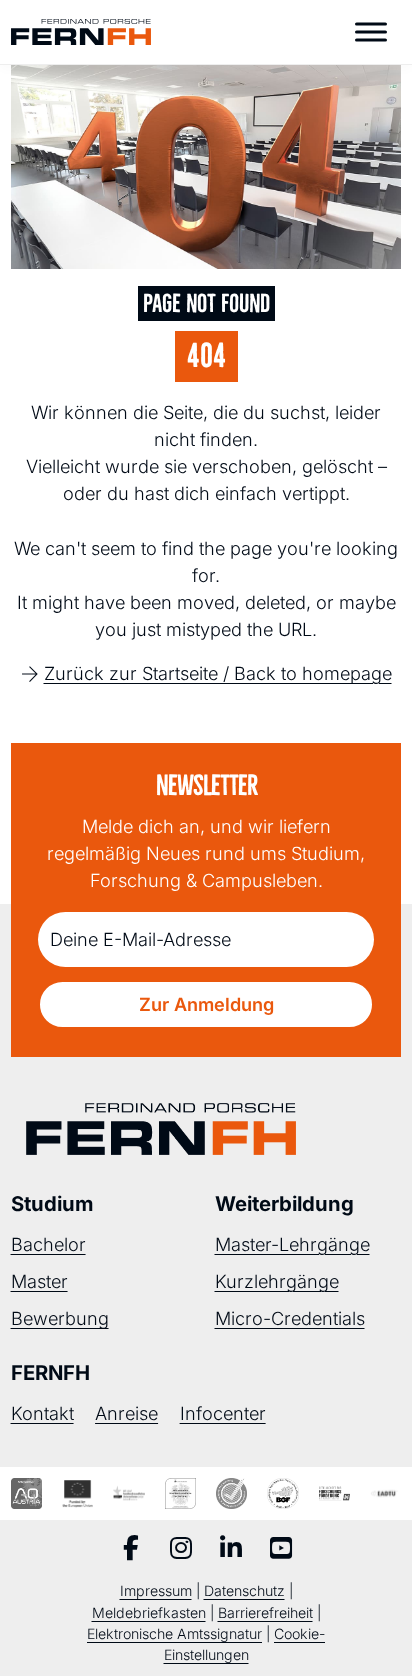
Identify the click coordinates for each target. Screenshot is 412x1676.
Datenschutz (244, 1590)
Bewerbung (60, 1318)
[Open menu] (371, 32)
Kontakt (42, 1413)
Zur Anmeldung (206, 1004)
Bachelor (48, 1244)
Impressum (156, 1590)
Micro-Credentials (290, 1318)
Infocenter (223, 1413)
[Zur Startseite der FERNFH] (81, 32)
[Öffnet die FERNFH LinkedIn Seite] (231, 1550)
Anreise (126, 1413)
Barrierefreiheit (265, 1612)
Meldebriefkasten (149, 1612)
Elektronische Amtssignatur (174, 1633)
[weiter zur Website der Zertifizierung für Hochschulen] (180, 1493)
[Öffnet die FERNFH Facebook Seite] (131, 1550)
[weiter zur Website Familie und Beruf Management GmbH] (385, 1493)
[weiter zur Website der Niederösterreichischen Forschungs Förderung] (334, 1493)
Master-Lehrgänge (292, 1244)
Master (39, 1281)
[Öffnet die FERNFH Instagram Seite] (181, 1550)
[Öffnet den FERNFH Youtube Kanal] (281, 1550)
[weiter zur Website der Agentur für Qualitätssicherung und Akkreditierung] (26, 1493)
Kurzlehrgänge (277, 1281)
